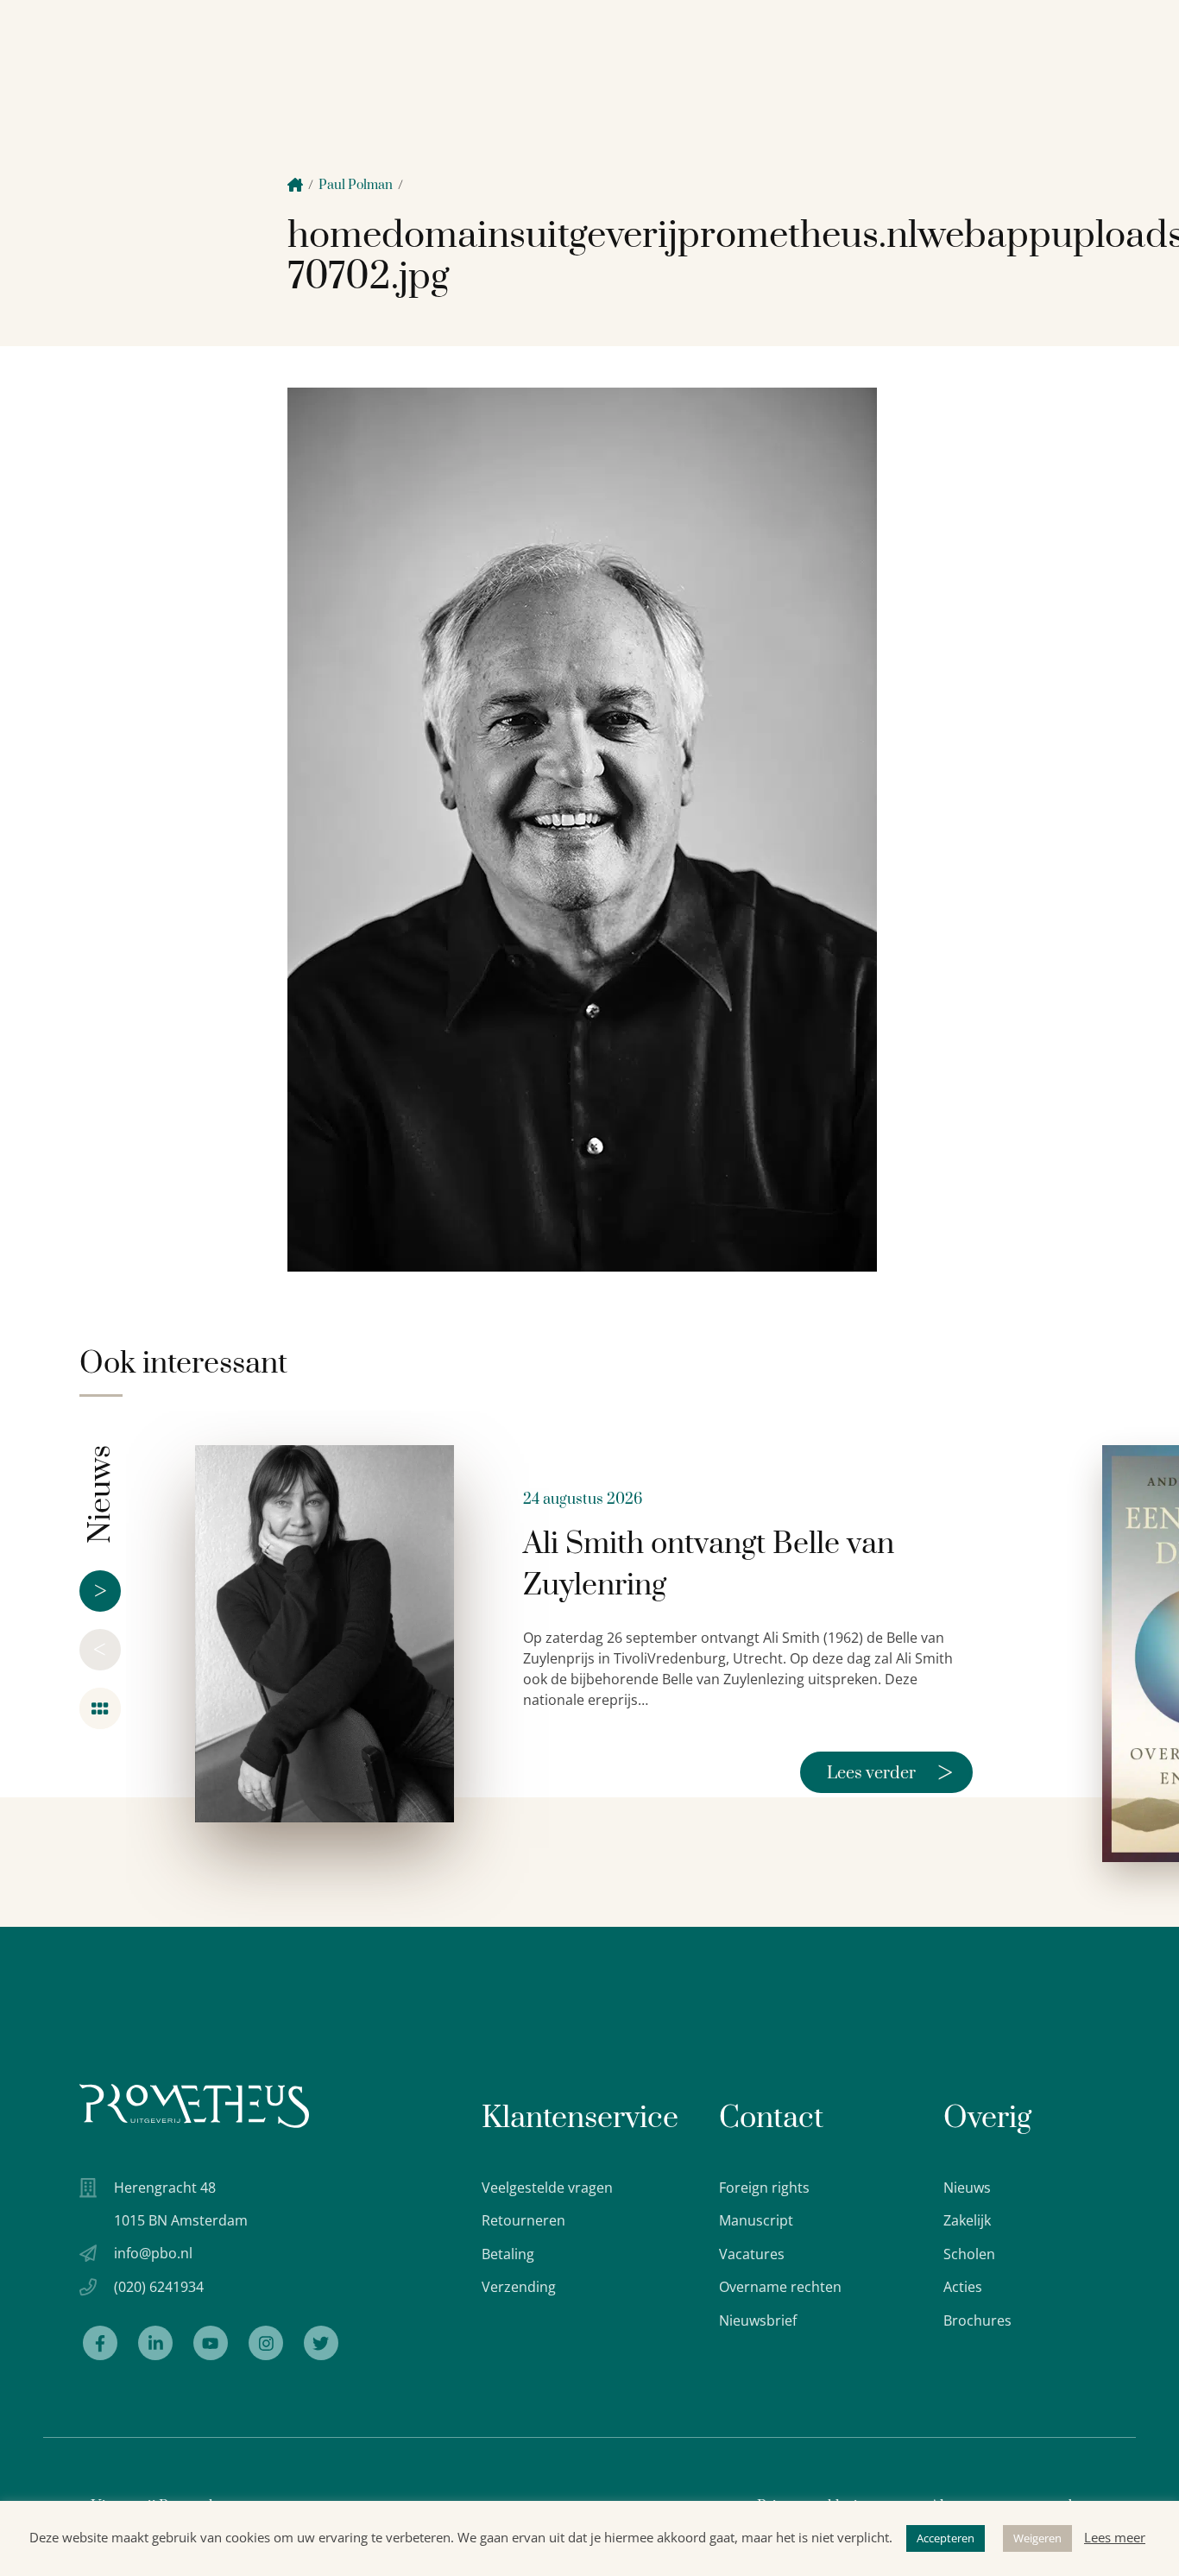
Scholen (969, 2254)
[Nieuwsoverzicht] (100, 1708)
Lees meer (1115, 2537)
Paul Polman (356, 185)
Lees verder (890, 1772)
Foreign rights (764, 2188)
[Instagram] (266, 2343)
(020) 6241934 (159, 2287)
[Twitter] (321, 2343)
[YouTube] (211, 2343)
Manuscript (756, 2220)
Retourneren (523, 2220)
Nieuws (967, 2188)
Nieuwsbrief (758, 2320)
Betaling (508, 2254)
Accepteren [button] (946, 2538)
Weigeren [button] (1037, 2538)
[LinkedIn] (155, 2343)
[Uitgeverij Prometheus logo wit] (194, 2106)
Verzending (519, 2287)
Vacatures (752, 2254)
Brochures (977, 2320)
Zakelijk (967, 2220)
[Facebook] (100, 2343)
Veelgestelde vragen (547, 2188)
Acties (963, 2287)
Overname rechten (780, 2287)
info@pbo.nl (153, 2253)
